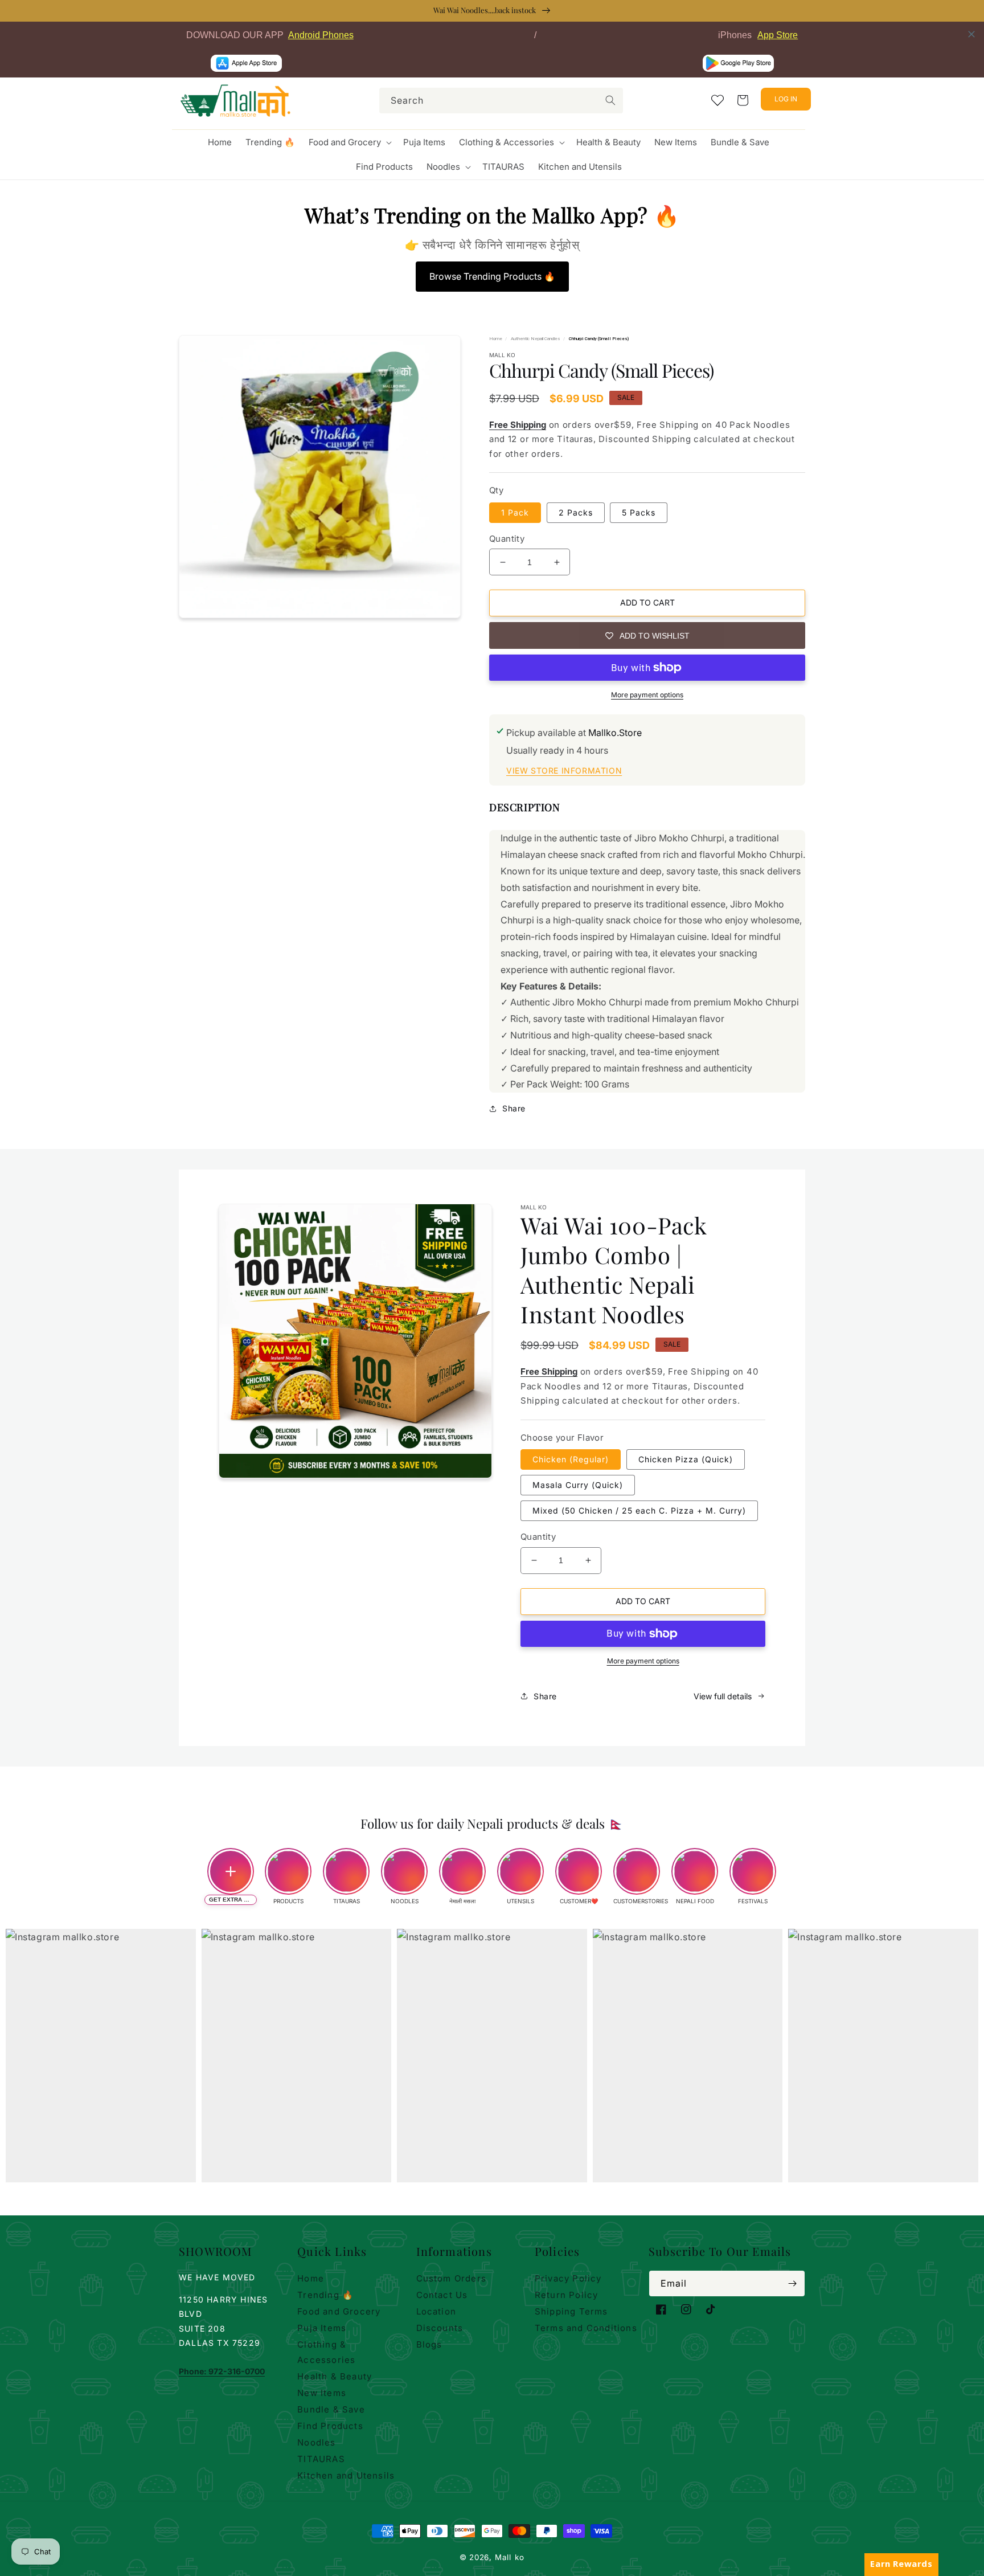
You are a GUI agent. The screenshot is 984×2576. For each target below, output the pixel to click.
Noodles (316, 2442)
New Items (322, 2393)
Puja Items (322, 2328)
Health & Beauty (335, 2376)
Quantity (507, 539)
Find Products (330, 2426)
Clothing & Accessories (326, 2352)
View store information (564, 770)
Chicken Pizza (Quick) (686, 1459)
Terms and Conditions (586, 2328)
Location (436, 2311)
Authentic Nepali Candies (536, 339)
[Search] (610, 100)
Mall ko (510, 2557)
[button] (349, 142)
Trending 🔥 (325, 2295)
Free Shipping (518, 425)
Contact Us (442, 2295)
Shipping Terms (571, 2311)
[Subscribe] (792, 2283)
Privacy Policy (568, 2278)
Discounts (440, 2328)
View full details (723, 1696)
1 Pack (515, 512)
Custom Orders (452, 2278)
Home (496, 339)
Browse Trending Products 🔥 (492, 276)
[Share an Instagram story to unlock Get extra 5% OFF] (231, 1871)
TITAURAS (321, 2459)
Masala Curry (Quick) (578, 1485)
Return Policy (567, 2295)
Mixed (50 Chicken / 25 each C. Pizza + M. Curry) (639, 1510)
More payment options (647, 695)
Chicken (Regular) (571, 1459)
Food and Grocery (339, 2311)
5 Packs (639, 512)
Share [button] (514, 1108)
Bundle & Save (331, 2409)
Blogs (429, 2344)
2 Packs (576, 512)
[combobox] (501, 101)
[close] (971, 34)
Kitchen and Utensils (346, 2475)
